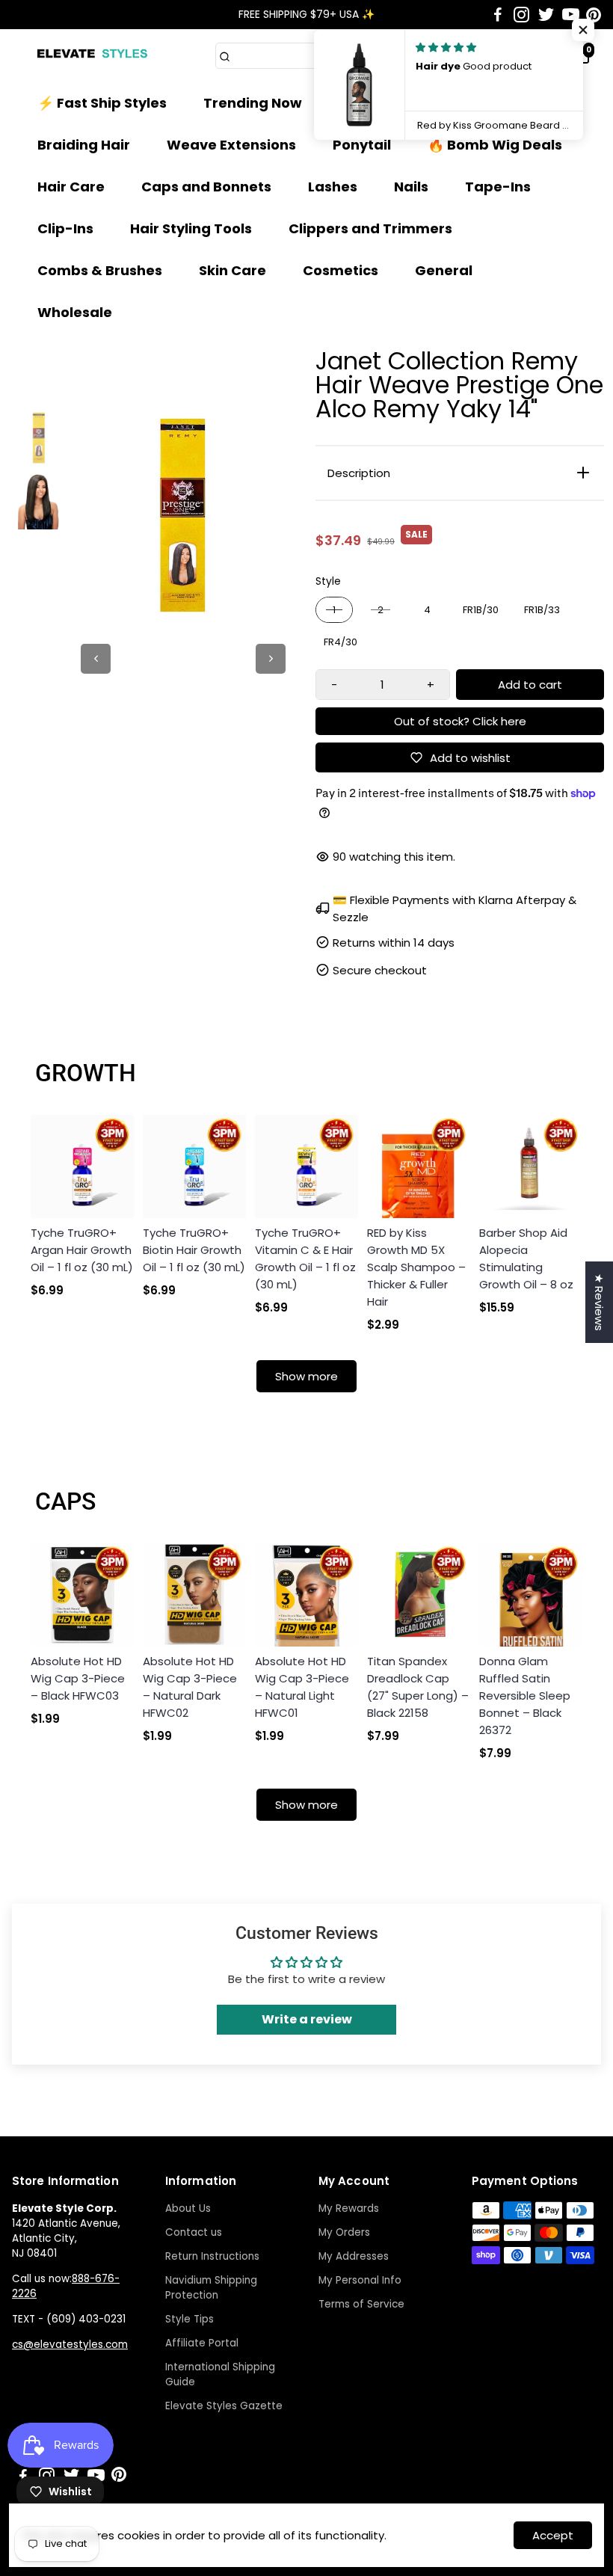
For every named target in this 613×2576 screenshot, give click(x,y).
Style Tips (190, 2319)
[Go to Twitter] (546, 15)
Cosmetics (341, 270)
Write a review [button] (307, 2019)
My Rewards (349, 2208)
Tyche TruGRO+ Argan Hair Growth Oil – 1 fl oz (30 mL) (82, 1250)
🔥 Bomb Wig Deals (495, 145)
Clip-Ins (65, 228)
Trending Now (253, 103)
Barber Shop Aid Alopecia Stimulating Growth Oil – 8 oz (526, 1258)
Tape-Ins (498, 187)
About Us (188, 2208)
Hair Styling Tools (191, 228)
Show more (306, 1376)
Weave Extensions (231, 145)
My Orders (344, 2232)
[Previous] (96, 659)
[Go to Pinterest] (594, 15)
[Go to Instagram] (521, 15)
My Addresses (354, 2256)
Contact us (194, 2232)
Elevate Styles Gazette (224, 2406)
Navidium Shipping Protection (211, 2288)
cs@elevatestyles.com (70, 2345)
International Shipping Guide (220, 2374)
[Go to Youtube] (571, 15)
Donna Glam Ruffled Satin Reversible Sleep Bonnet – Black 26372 (525, 1696)
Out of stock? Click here (460, 721)
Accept (553, 2535)
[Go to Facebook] (498, 15)
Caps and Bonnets (206, 187)
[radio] (334, 610)
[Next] (271, 659)
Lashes (333, 187)
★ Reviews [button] (599, 1302)
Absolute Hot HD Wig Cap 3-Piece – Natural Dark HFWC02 (190, 1687)
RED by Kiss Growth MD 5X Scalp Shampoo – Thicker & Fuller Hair (416, 1267)
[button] (583, 30)
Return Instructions (212, 2256)
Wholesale (75, 312)
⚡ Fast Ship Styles (102, 103)
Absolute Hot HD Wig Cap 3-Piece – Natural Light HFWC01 (302, 1687)
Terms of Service (361, 2304)
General (444, 270)
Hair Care (71, 187)
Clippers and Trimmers (370, 228)
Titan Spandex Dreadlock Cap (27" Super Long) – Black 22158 (418, 1687)
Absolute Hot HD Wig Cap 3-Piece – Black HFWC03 (78, 1678)
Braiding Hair (84, 145)
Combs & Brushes (100, 270)
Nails (411, 187)
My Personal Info (360, 2280)
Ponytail (362, 145)
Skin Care (232, 270)
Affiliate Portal (202, 2343)
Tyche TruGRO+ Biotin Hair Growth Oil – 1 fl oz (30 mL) (194, 1250)
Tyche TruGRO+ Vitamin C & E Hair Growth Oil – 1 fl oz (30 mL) (305, 1258)
